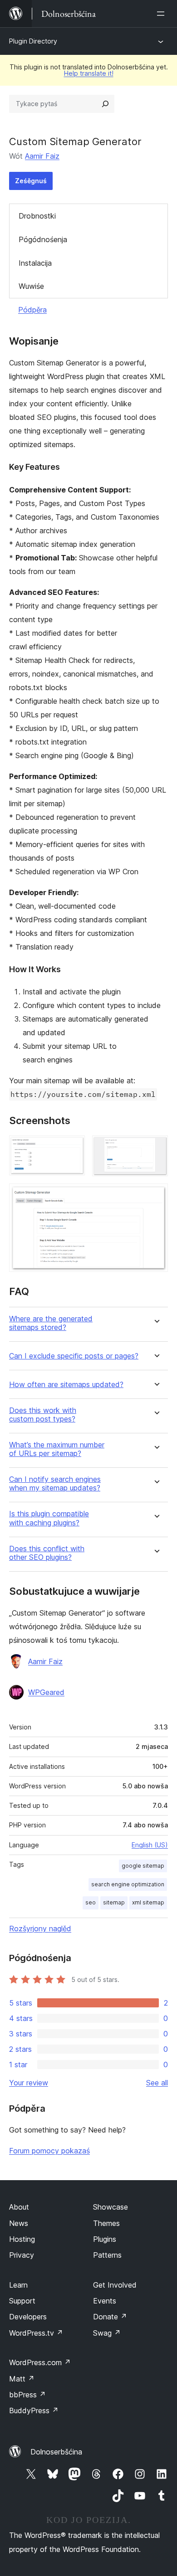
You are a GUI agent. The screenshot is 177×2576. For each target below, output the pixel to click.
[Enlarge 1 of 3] (73, 1148)
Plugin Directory (33, 41)
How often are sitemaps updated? (66, 1385)
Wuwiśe (31, 286)
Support (22, 2301)
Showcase (111, 2207)
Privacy (22, 2255)
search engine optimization (128, 1884)
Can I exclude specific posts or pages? (74, 1356)
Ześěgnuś (31, 181)
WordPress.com (40, 2362)
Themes (106, 2223)
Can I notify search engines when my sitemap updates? (55, 1484)
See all (157, 2083)
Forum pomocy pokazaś (49, 2151)
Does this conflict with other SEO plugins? (47, 1553)
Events (105, 2301)
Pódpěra (32, 310)
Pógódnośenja (43, 239)
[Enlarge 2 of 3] (156, 1148)
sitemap (114, 1902)
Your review (29, 2083)
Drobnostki (37, 216)
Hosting (22, 2239)
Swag (107, 2333)
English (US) (150, 1845)
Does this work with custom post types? (43, 1415)
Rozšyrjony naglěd (40, 1928)
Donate (110, 2317)
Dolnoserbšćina (56, 2452)
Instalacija (35, 263)
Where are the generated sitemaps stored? (51, 1323)
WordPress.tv (36, 2333)
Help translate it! (89, 73)
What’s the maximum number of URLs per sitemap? (57, 1449)
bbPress (27, 2395)
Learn (18, 2285)
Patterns (107, 2255)
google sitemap (143, 1866)
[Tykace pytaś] (105, 104)
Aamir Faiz (42, 156)
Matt (22, 2379)
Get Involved (115, 2285)
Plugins (105, 2239)
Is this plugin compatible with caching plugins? (49, 1518)
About (19, 2207)
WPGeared (46, 1692)
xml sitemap (148, 1902)
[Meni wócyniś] (162, 14)
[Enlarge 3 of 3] (156, 1196)
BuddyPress (34, 2410)
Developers (28, 2317)
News (19, 2223)
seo (91, 1902)
